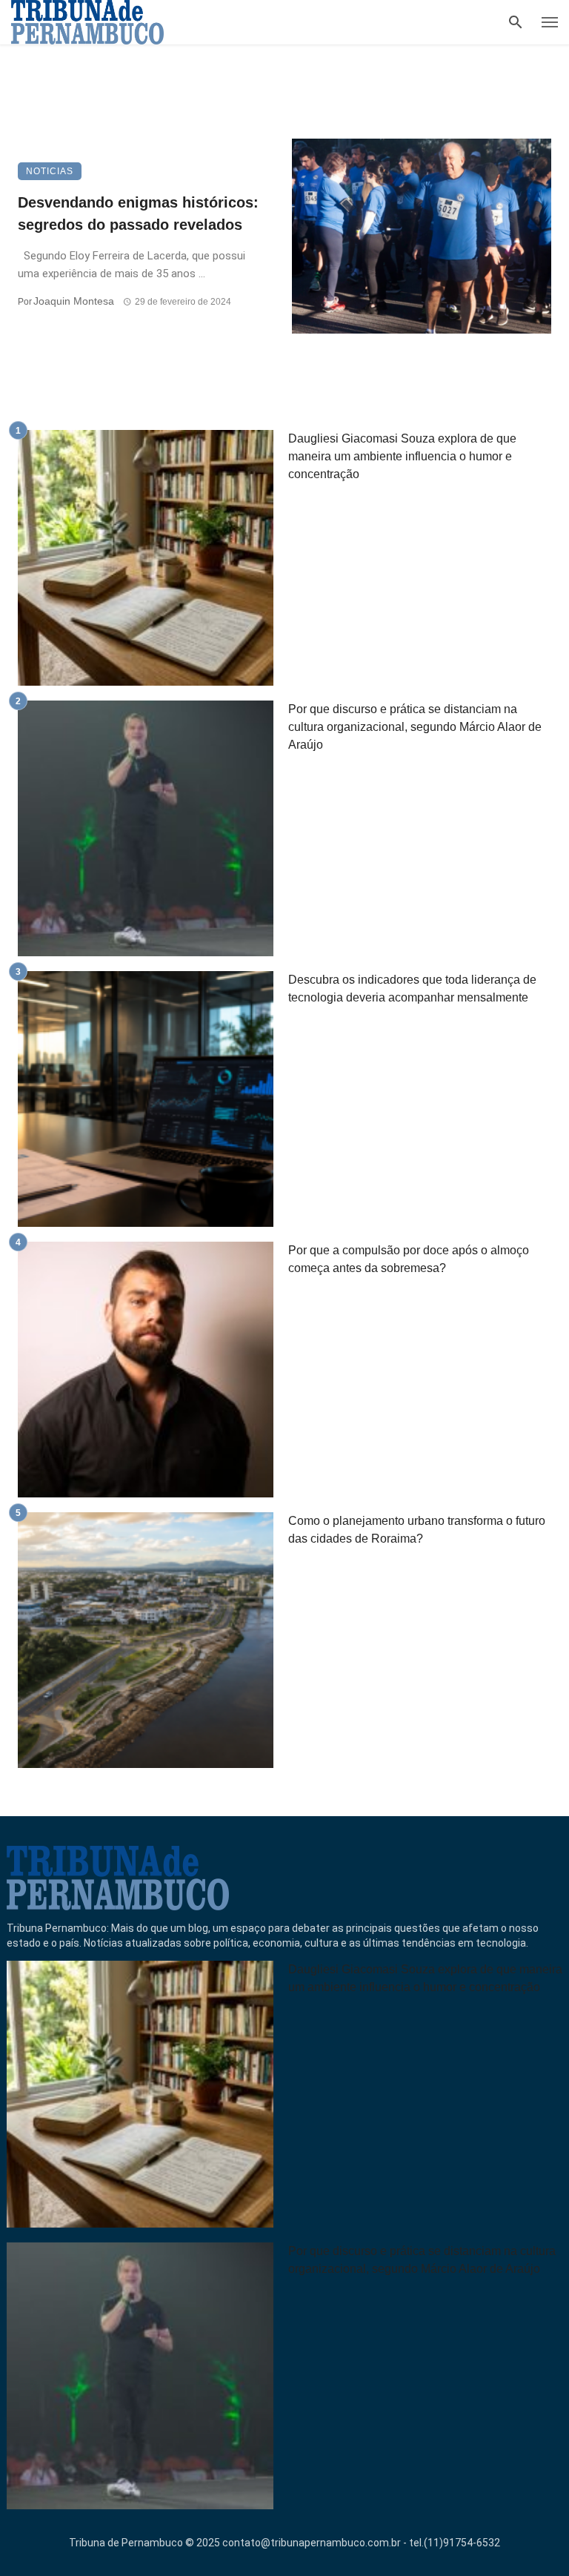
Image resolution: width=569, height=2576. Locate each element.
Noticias (50, 171)
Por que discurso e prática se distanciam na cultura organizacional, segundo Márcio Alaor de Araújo (415, 727)
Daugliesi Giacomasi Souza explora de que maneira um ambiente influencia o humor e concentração (402, 456)
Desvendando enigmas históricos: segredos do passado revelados (138, 213)
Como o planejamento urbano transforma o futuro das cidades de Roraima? (417, 1530)
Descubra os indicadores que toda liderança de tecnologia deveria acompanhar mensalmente (412, 989)
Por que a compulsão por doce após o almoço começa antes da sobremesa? (409, 1259)
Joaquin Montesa (74, 301)
